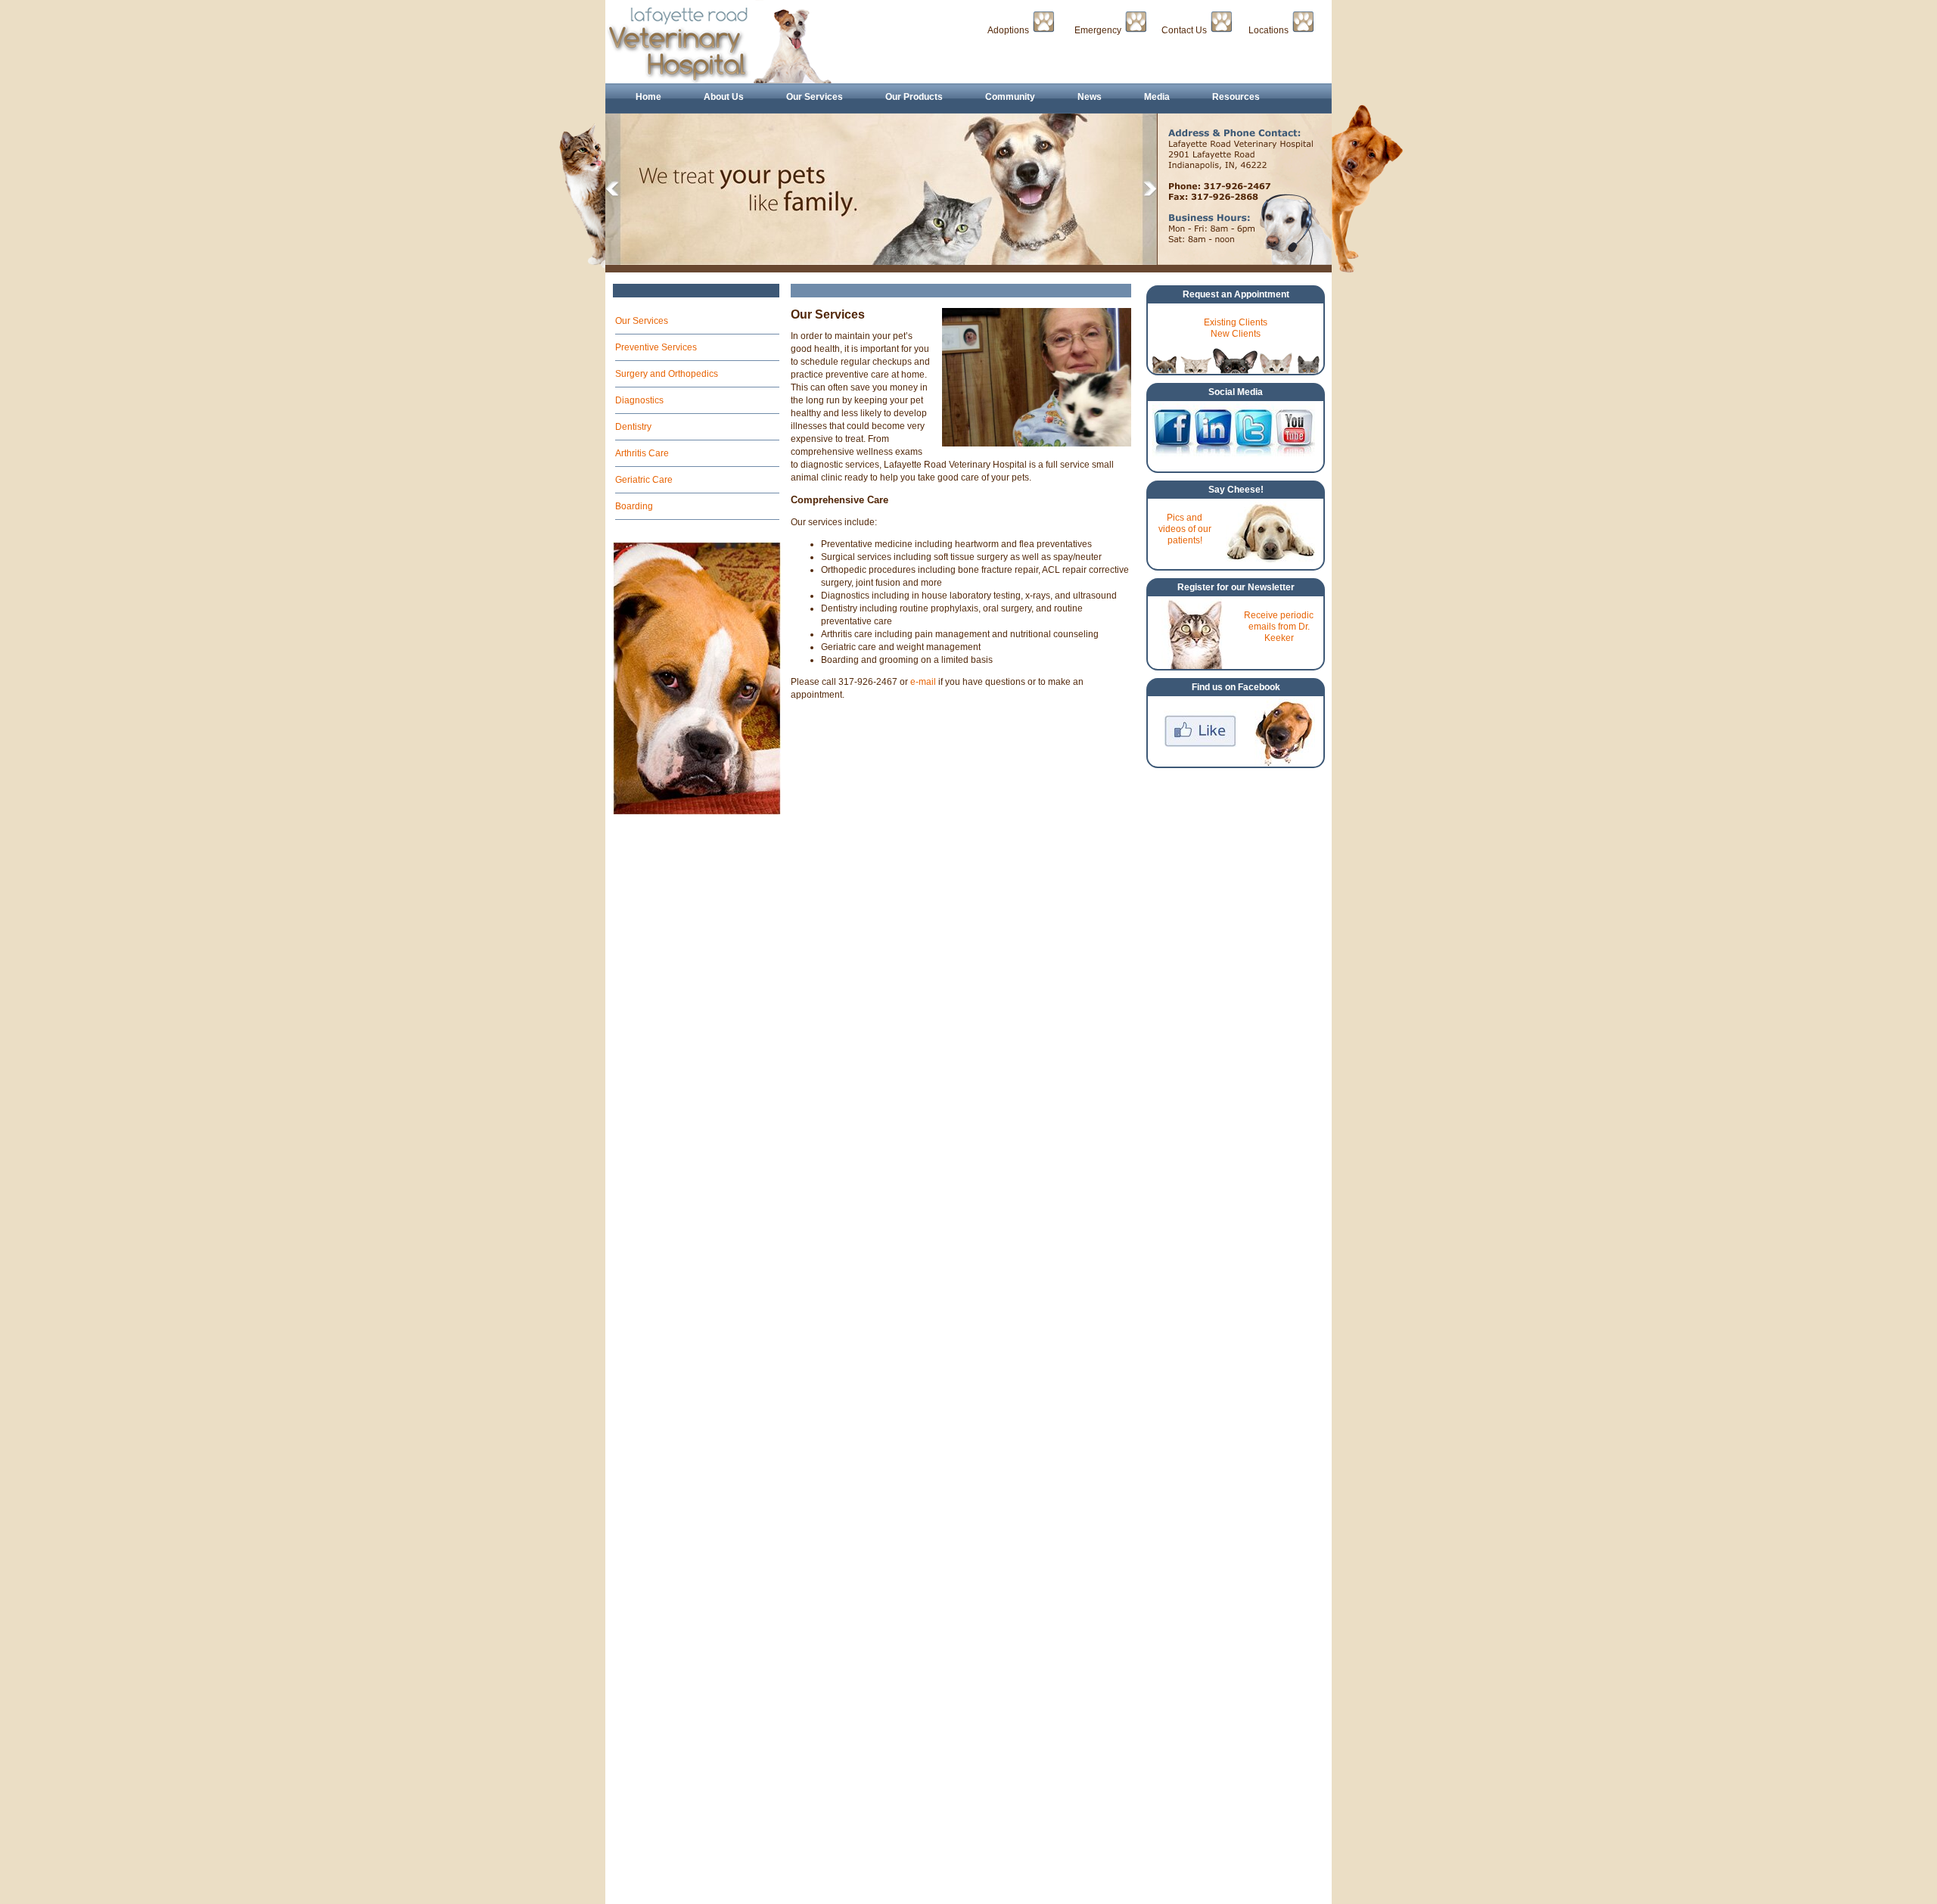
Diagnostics (639, 400)
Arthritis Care (642, 453)
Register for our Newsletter (1236, 587)
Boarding (634, 506)
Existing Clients (1236, 322)
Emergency (1098, 30)
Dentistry (633, 427)
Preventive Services (656, 347)
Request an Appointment (1236, 294)
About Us (724, 97)
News (1090, 97)
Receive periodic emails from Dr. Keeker (1279, 627)
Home (648, 97)
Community (1010, 97)
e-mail (923, 682)
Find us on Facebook (1236, 687)
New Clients (1236, 334)
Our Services (815, 97)
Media (1157, 97)
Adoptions (1008, 30)
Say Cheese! (1236, 490)
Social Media (1236, 392)
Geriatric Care (644, 480)
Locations (1269, 30)
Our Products (914, 97)
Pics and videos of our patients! (1185, 529)
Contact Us (1184, 30)
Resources (1236, 97)
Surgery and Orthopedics (667, 374)
